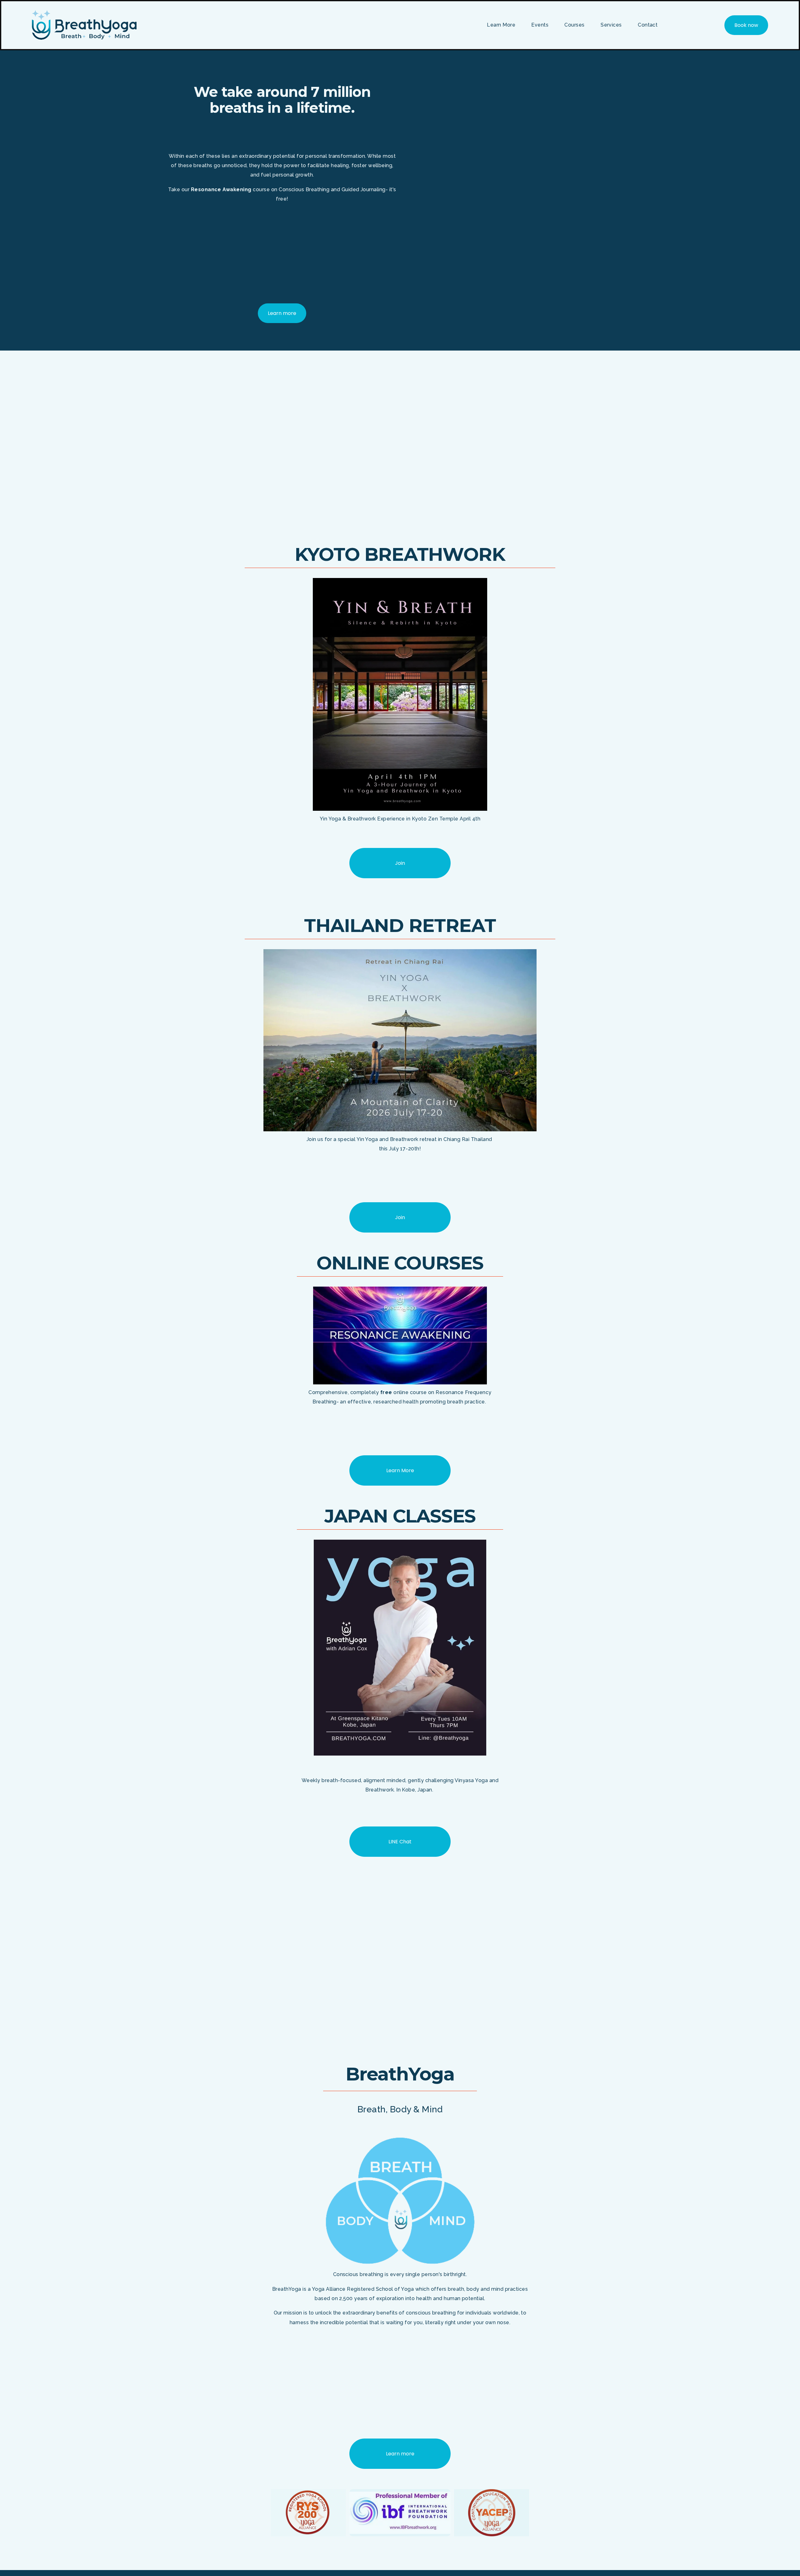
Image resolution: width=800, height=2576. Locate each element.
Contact (648, 25)
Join (400, 1217)
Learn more (282, 313)
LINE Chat (400, 1842)
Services (611, 25)
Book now (746, 25)
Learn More (400, 1470)
